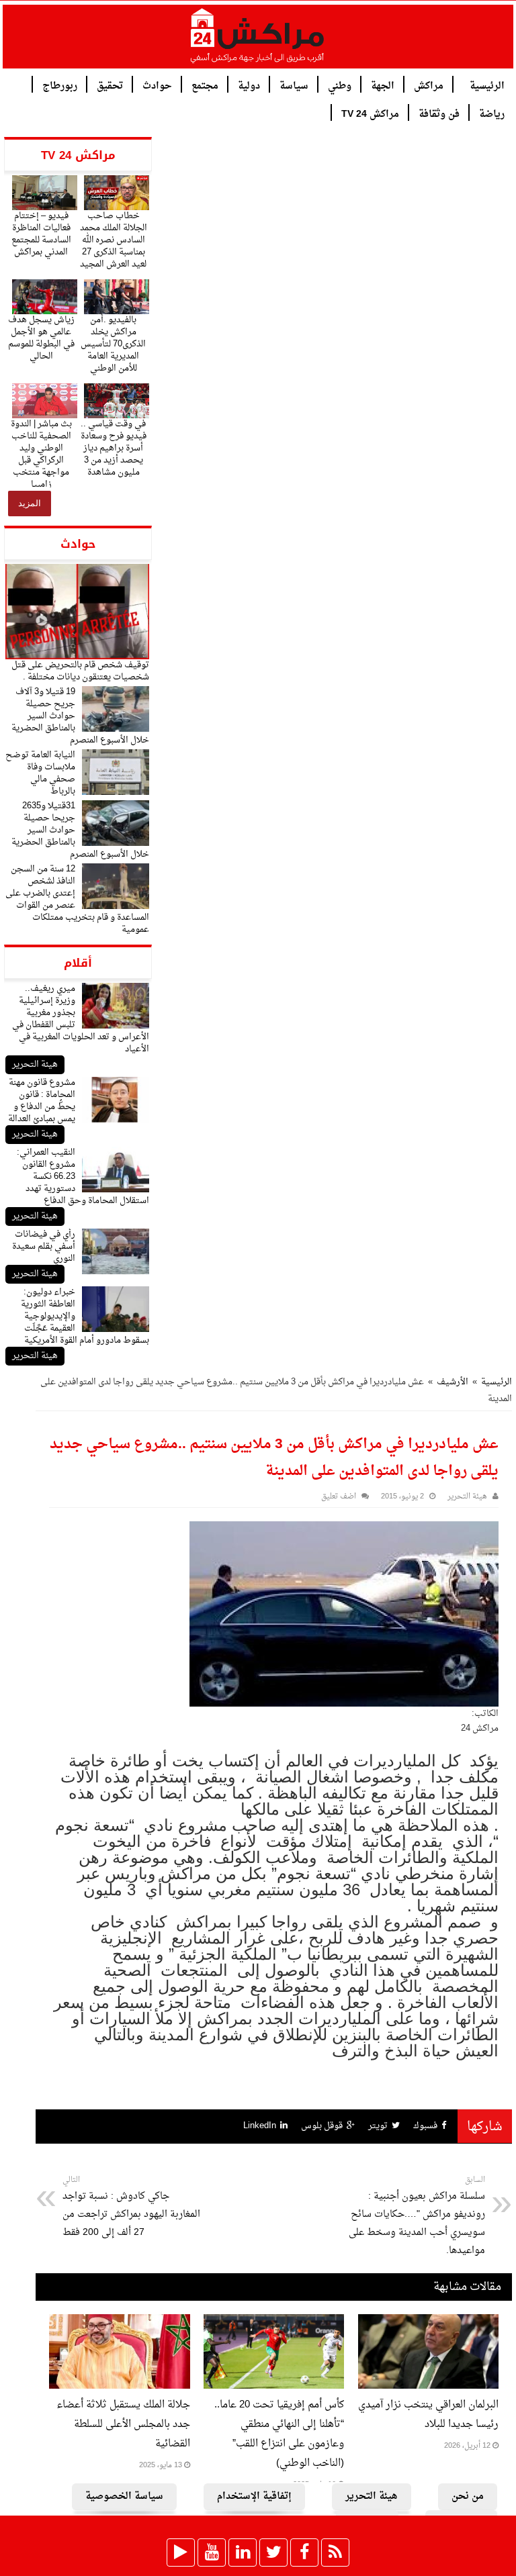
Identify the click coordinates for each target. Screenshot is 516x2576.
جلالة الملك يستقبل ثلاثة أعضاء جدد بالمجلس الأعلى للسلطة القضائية (123, 2425)
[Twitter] (273, 2553)
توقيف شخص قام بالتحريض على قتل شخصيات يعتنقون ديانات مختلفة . (80, 671)
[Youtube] (212, 2553)
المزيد (30, 503)
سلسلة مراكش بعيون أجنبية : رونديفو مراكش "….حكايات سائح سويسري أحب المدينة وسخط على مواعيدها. (417, 2216)
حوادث (157, 85)
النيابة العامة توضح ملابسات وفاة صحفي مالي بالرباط (40, 773)
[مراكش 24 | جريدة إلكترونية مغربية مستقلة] (258, 41)
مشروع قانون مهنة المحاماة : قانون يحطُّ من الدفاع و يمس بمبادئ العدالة (42, 1101)
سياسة (294, 85)
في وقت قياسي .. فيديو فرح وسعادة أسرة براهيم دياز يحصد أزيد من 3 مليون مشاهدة (114, 448)
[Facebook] (304, 2553)
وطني (340, 85)
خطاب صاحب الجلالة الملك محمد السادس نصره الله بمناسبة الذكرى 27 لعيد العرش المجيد (114, 240)
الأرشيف (453, 1382)
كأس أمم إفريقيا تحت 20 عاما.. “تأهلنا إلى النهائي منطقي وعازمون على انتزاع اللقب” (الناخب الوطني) (279, 2434)
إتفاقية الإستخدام (254, 2496)
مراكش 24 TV (370, 113)
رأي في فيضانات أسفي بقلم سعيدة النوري (44, 1246)
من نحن (468, 2496)
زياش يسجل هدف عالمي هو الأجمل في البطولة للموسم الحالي (41, 338)
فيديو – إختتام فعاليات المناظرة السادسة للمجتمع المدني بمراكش (41, 234)
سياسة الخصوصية (124, 2496)
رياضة (492, 113)
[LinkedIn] (243, 2553)
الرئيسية (487, 85)
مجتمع (205, 85)
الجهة (383, 85)
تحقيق (110, 85)
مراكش (429, 85)
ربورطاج (60, 85)
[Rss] (335, 2553)
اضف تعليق (339, 1497)
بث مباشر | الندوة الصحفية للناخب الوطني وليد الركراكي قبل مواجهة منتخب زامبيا (41, 454)
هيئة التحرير (35, 1064)
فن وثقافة (439, 113)
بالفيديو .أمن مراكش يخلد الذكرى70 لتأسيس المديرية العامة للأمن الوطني (113, 344)
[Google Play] (181, 2553)
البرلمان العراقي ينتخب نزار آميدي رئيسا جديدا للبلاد (428, 2415)
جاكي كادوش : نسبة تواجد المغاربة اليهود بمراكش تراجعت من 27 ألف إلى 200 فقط (131, 2207)
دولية (249, 85)
